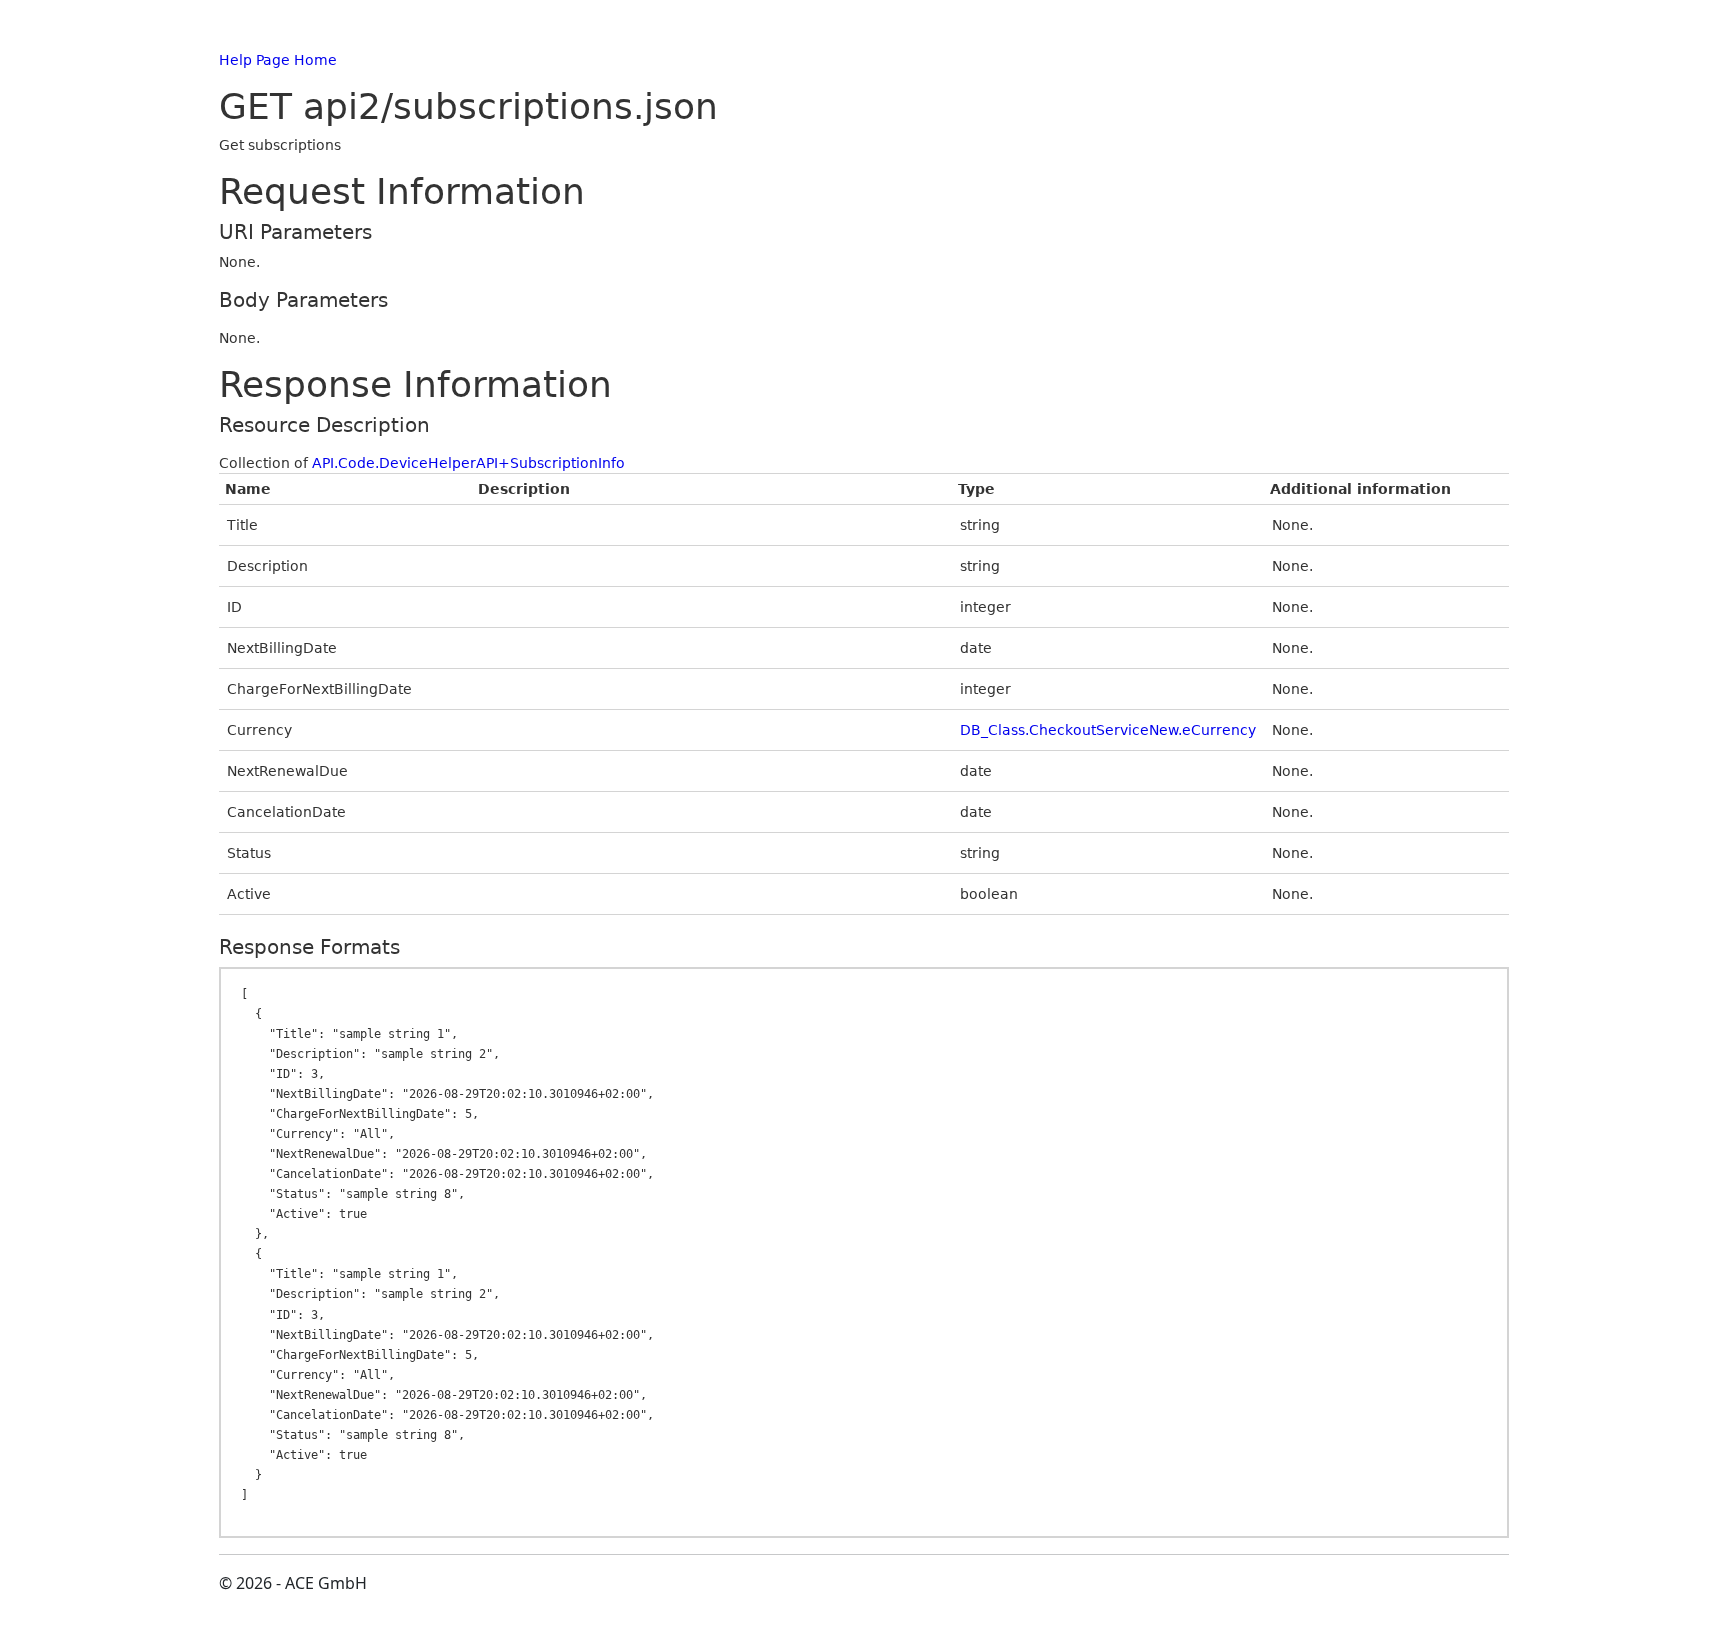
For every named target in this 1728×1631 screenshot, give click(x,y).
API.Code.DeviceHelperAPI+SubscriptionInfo (468, 463)
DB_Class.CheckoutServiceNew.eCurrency (1108, 730)
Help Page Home (278, 60)
